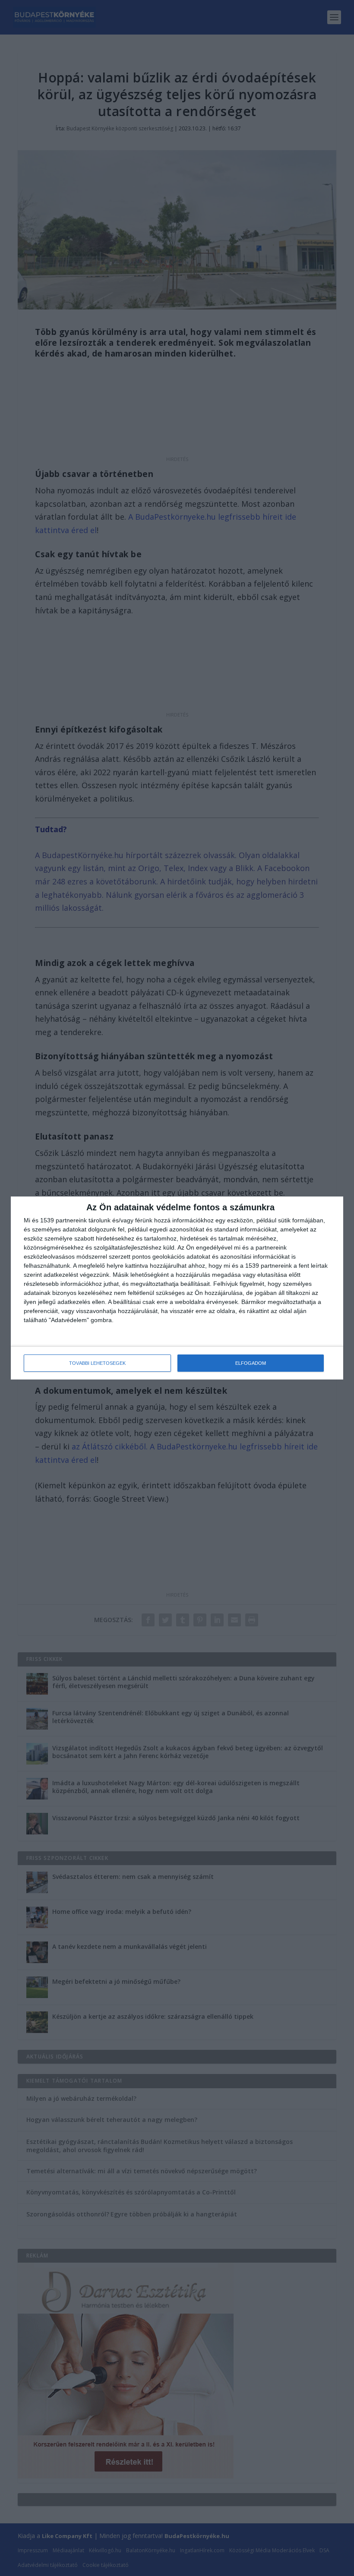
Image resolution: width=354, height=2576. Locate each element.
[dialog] (177, 1288)
